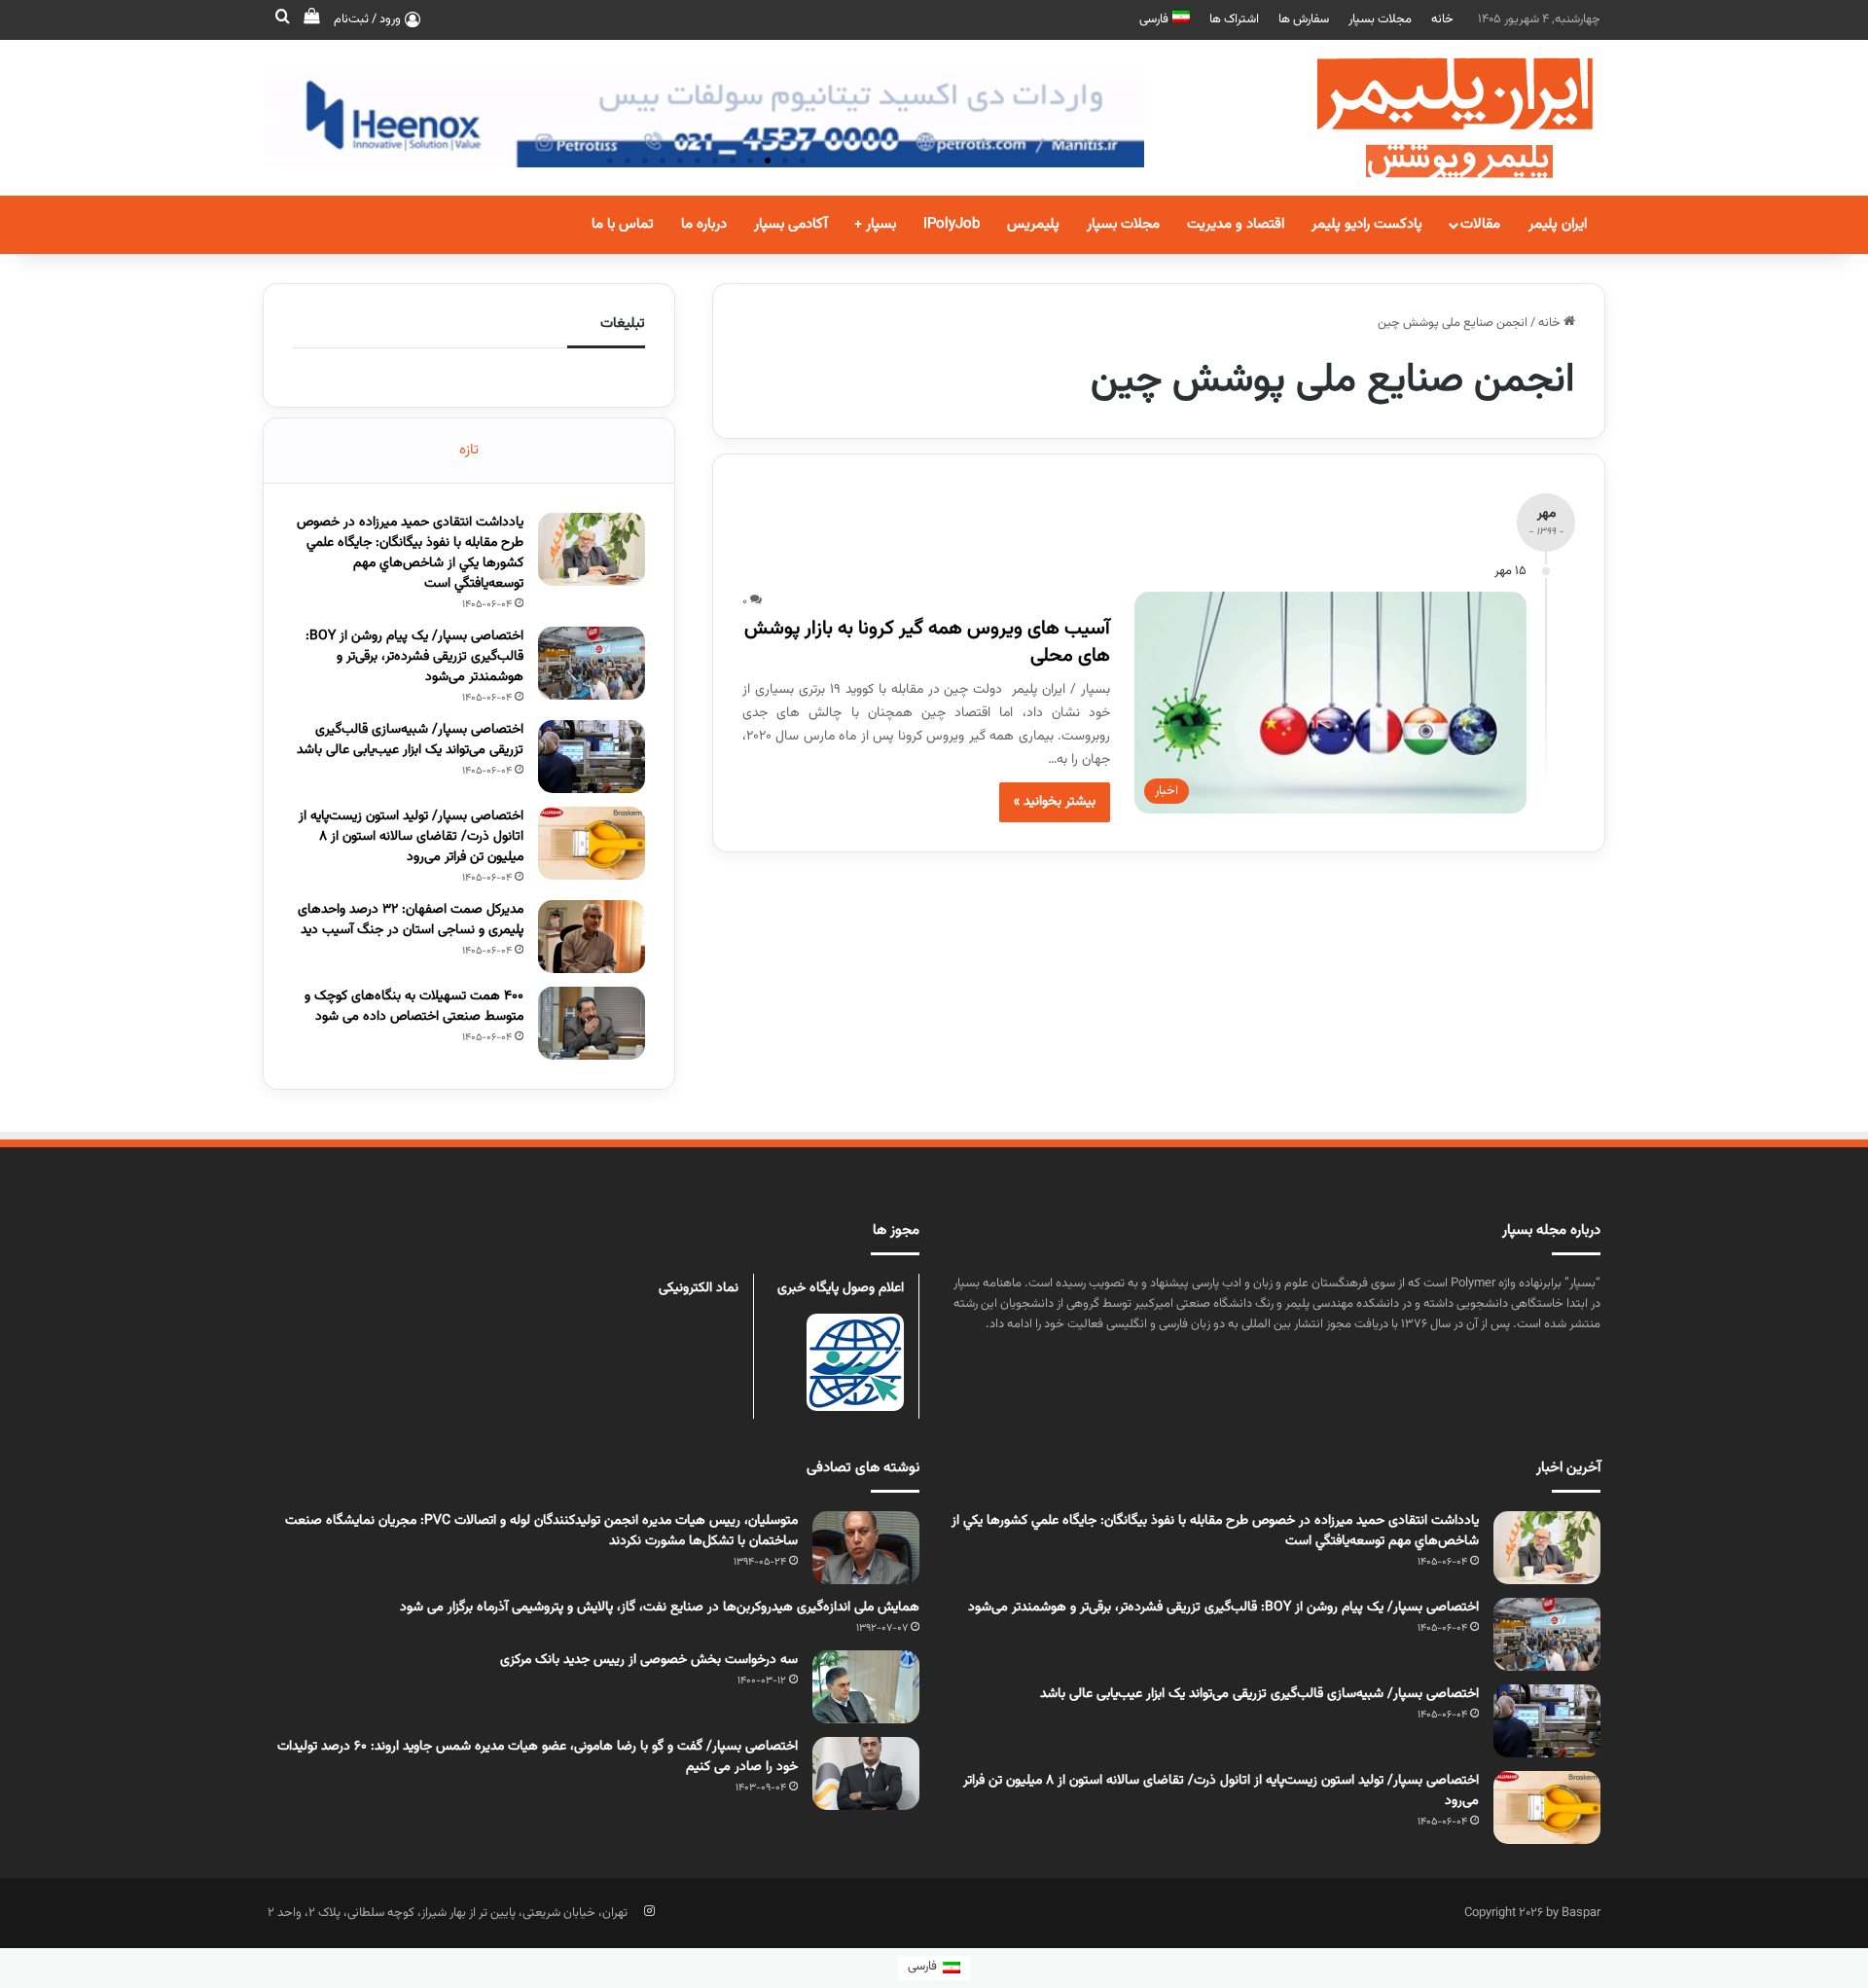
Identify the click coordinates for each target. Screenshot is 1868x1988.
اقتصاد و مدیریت (1236, 224)
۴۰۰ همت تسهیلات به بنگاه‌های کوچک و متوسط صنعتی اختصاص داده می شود (414, 1007)
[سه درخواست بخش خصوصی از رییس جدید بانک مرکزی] (866, 1687)
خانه (1442, 19)
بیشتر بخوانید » (1055, 802)
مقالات (1480, 224)
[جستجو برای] (282, 19)
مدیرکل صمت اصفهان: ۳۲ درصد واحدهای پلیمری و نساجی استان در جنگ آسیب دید (411, 920)
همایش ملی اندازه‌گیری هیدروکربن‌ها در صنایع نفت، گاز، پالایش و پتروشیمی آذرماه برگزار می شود (660, 1608)
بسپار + (875, 224)
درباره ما (704, 224)
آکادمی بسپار (790, 224)
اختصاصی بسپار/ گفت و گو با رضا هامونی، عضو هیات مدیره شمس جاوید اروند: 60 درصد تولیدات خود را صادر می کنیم (538, 1757)
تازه (469, 450)
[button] (803, 161)
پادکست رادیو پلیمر (1367, 224)
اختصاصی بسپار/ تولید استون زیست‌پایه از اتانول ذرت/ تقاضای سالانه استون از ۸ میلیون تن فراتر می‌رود (411, 837)
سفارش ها (1304, 19)
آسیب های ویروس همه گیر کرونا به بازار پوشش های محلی (927, 642)
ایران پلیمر (1558, 224)
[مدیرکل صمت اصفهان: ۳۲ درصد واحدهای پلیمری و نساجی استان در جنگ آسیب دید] (592, 937)
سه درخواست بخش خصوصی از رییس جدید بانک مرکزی (649, 1660)
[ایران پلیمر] (1430, 118)
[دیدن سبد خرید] (311, 19)
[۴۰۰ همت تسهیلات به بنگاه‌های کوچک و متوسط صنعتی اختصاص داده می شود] (592, 1023)
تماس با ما (623, 224)
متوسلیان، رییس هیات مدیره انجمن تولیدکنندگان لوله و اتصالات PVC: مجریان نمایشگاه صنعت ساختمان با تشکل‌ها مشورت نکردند (541, 1531)
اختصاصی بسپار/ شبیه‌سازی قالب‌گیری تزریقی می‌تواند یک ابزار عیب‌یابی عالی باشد (410, 740)
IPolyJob (952, 224)
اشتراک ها (1234, 19)
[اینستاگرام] (649, 1911)
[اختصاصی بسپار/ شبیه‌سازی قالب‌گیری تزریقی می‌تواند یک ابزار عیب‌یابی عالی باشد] (592, 757)
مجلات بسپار (1380, 19)
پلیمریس (1033, 224)
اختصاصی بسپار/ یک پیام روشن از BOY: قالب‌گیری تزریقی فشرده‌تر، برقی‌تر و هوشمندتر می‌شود (414, 657)
